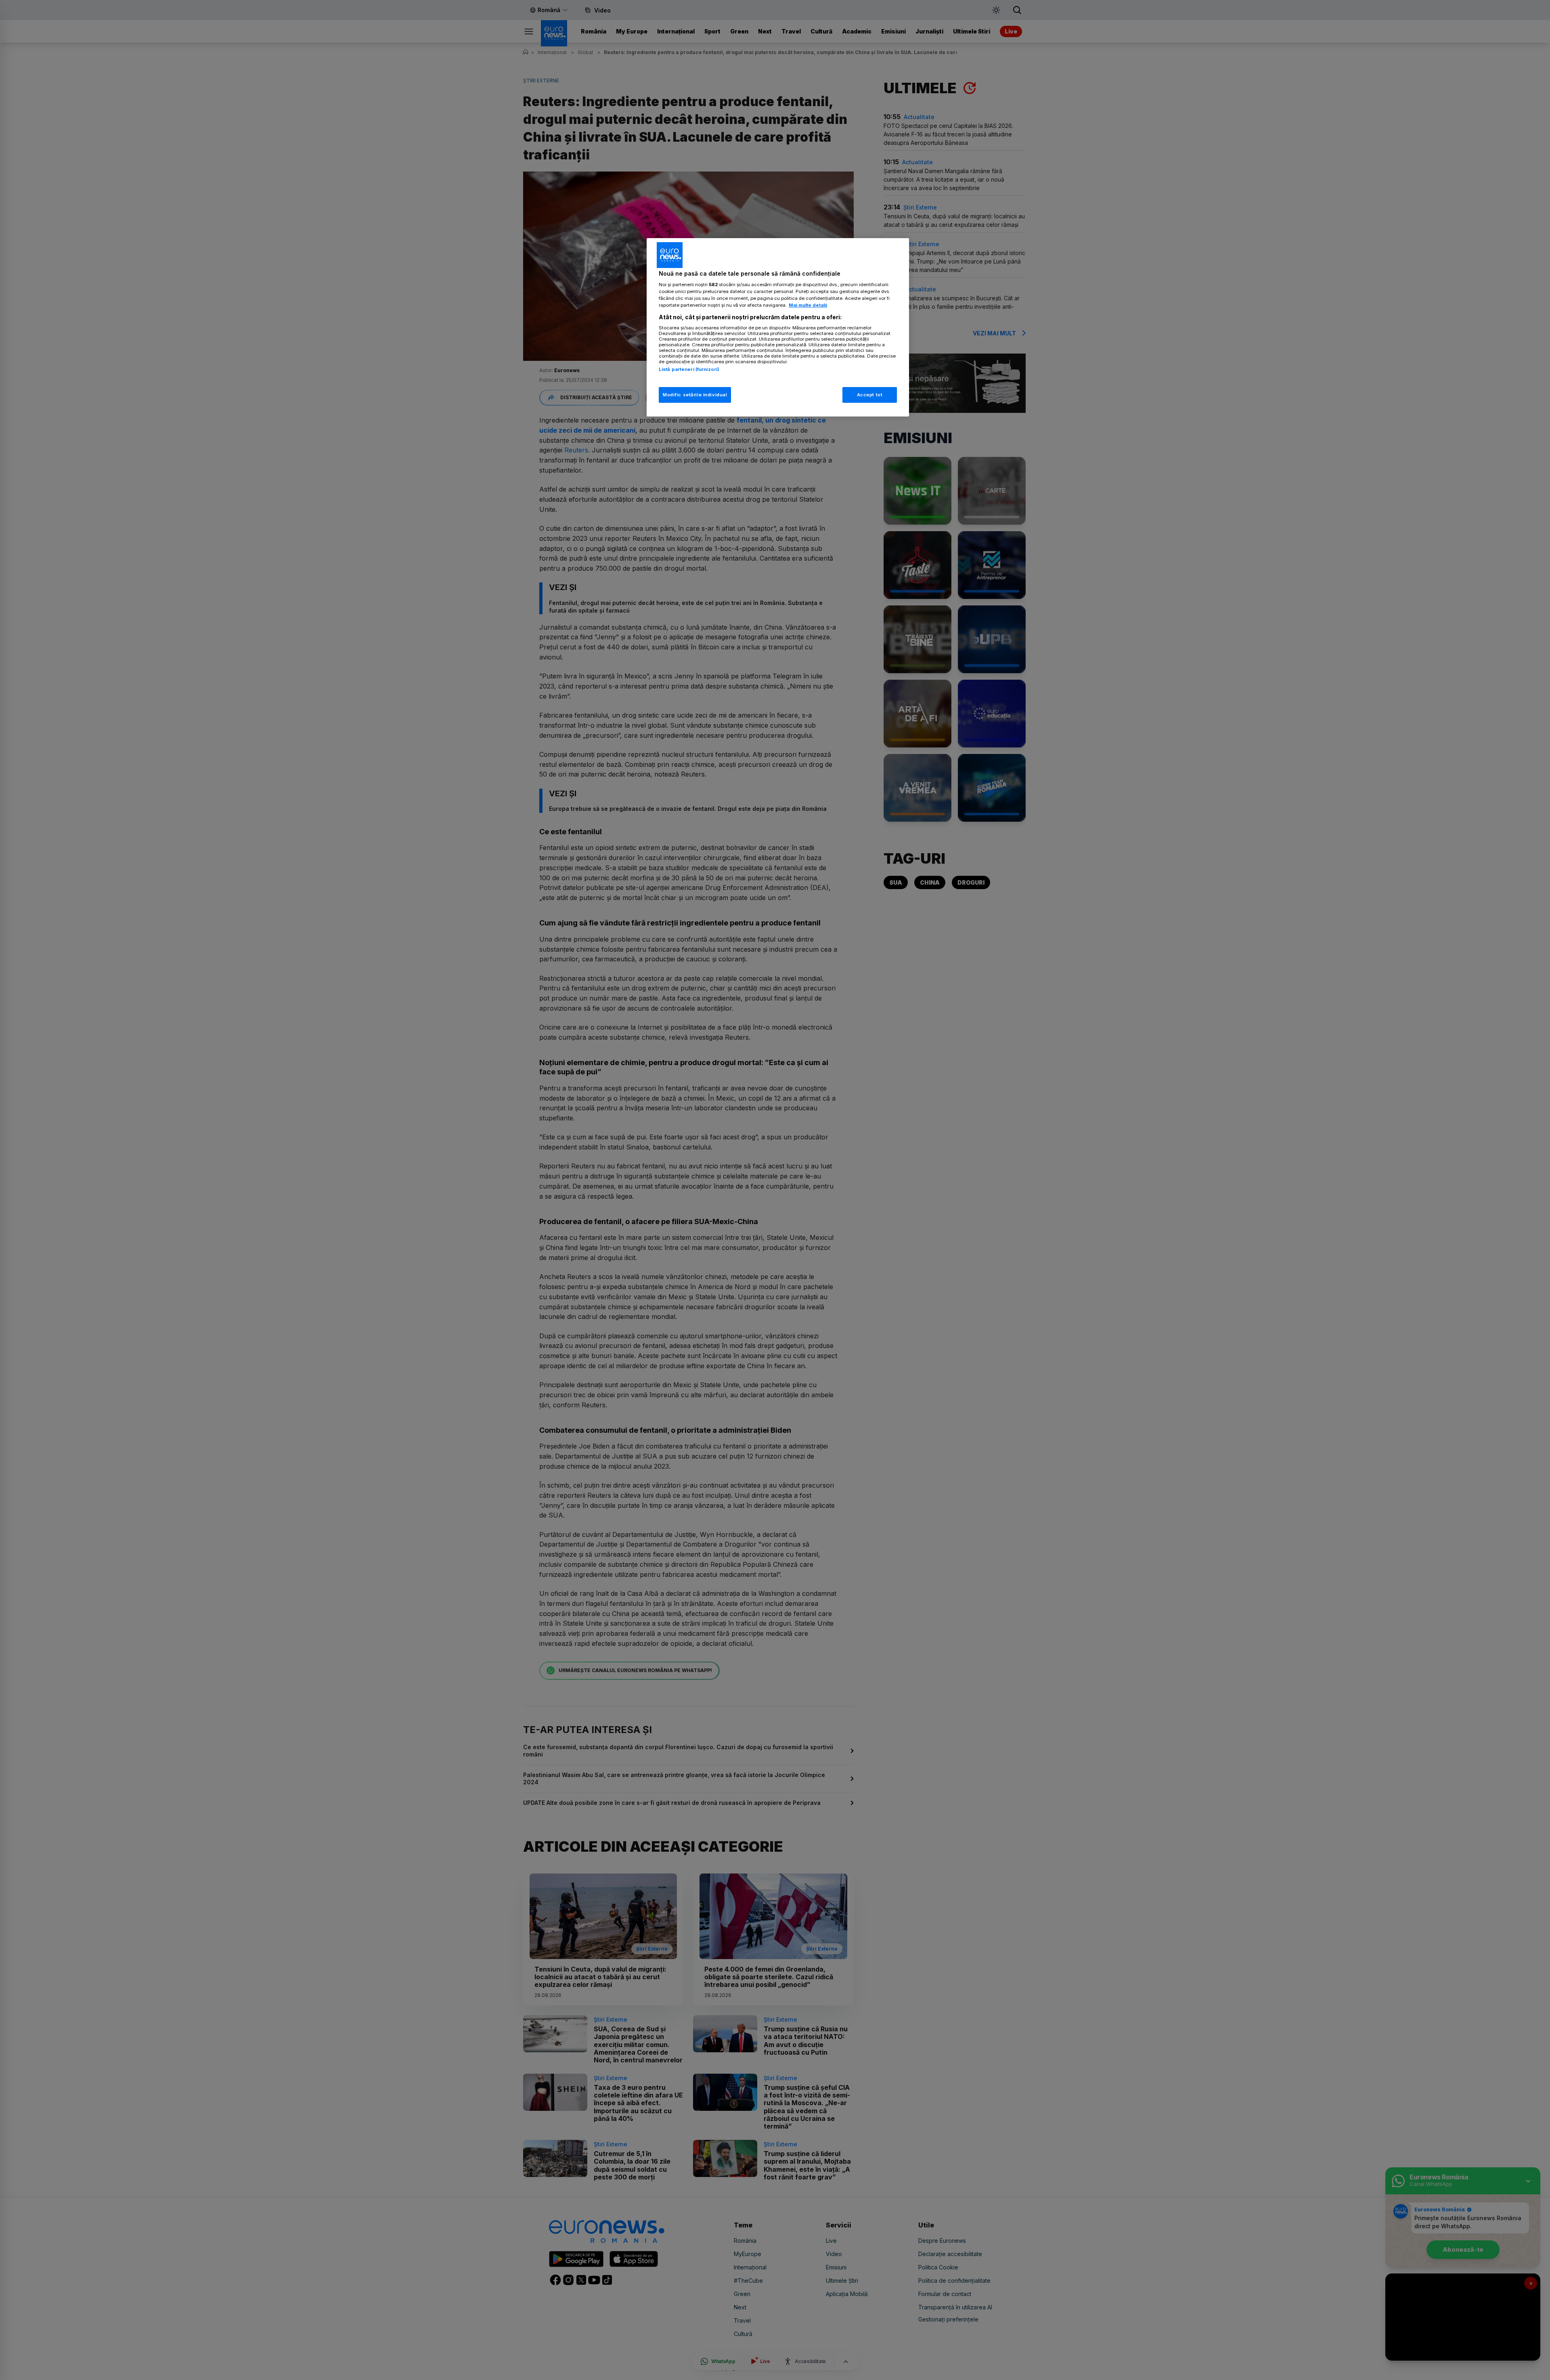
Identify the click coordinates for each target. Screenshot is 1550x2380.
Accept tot (870, 395)
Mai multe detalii (808, 305)
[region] (778, 328)
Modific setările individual (695, 395)
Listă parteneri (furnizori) (689, 369)
